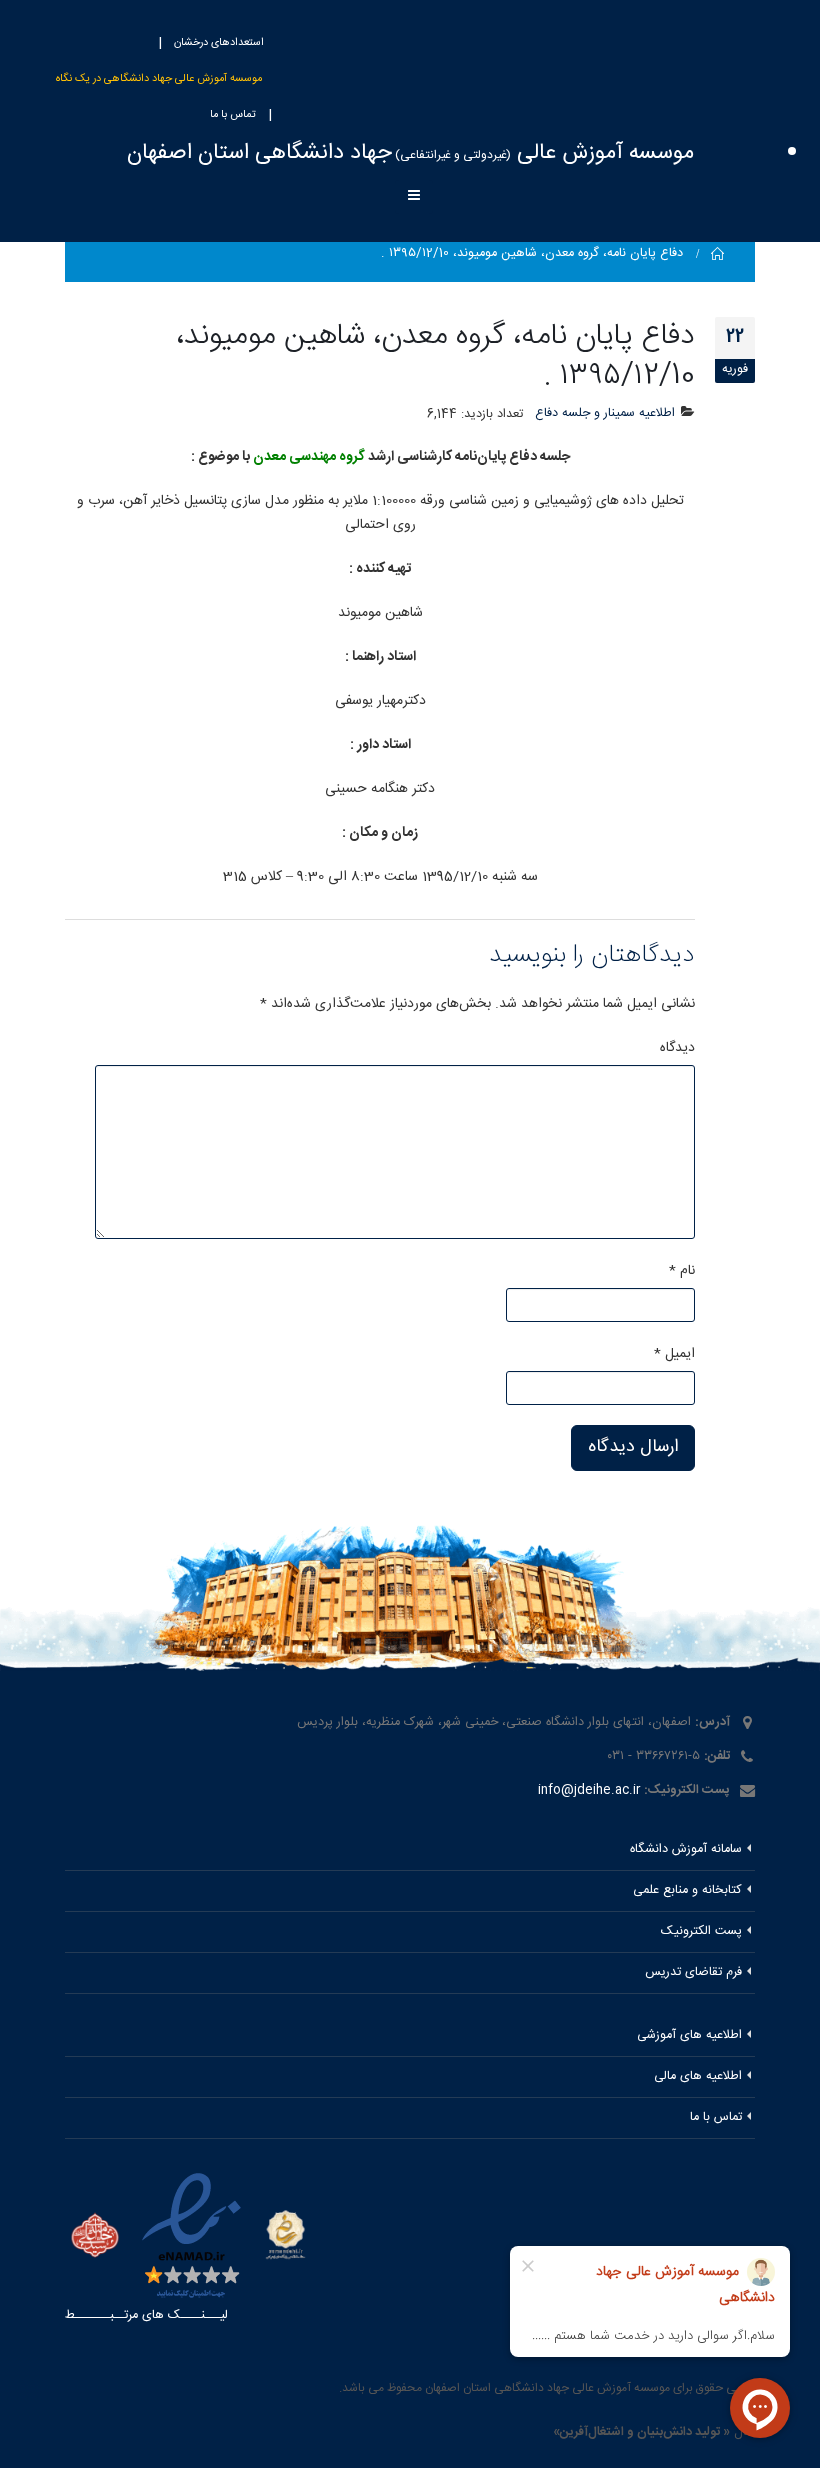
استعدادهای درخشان (219, 43)
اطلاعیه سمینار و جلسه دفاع (605, 413)
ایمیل (674, 1354)
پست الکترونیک (701, 1931)
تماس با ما (233, 115)
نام (682, 1271)
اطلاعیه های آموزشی (689, 2035)
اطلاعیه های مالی (698, 2076)
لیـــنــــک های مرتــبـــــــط (146, 2315)
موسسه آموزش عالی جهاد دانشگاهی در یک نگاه (159, 79)
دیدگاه (677, 1048)
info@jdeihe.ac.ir (589, 1790)
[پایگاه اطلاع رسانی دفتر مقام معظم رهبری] (95, 2237)
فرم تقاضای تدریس (693, 1972)
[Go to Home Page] (718, 254)
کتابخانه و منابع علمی (687, 1890)
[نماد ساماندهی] (285, 2234)
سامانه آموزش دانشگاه (686, 1849)
